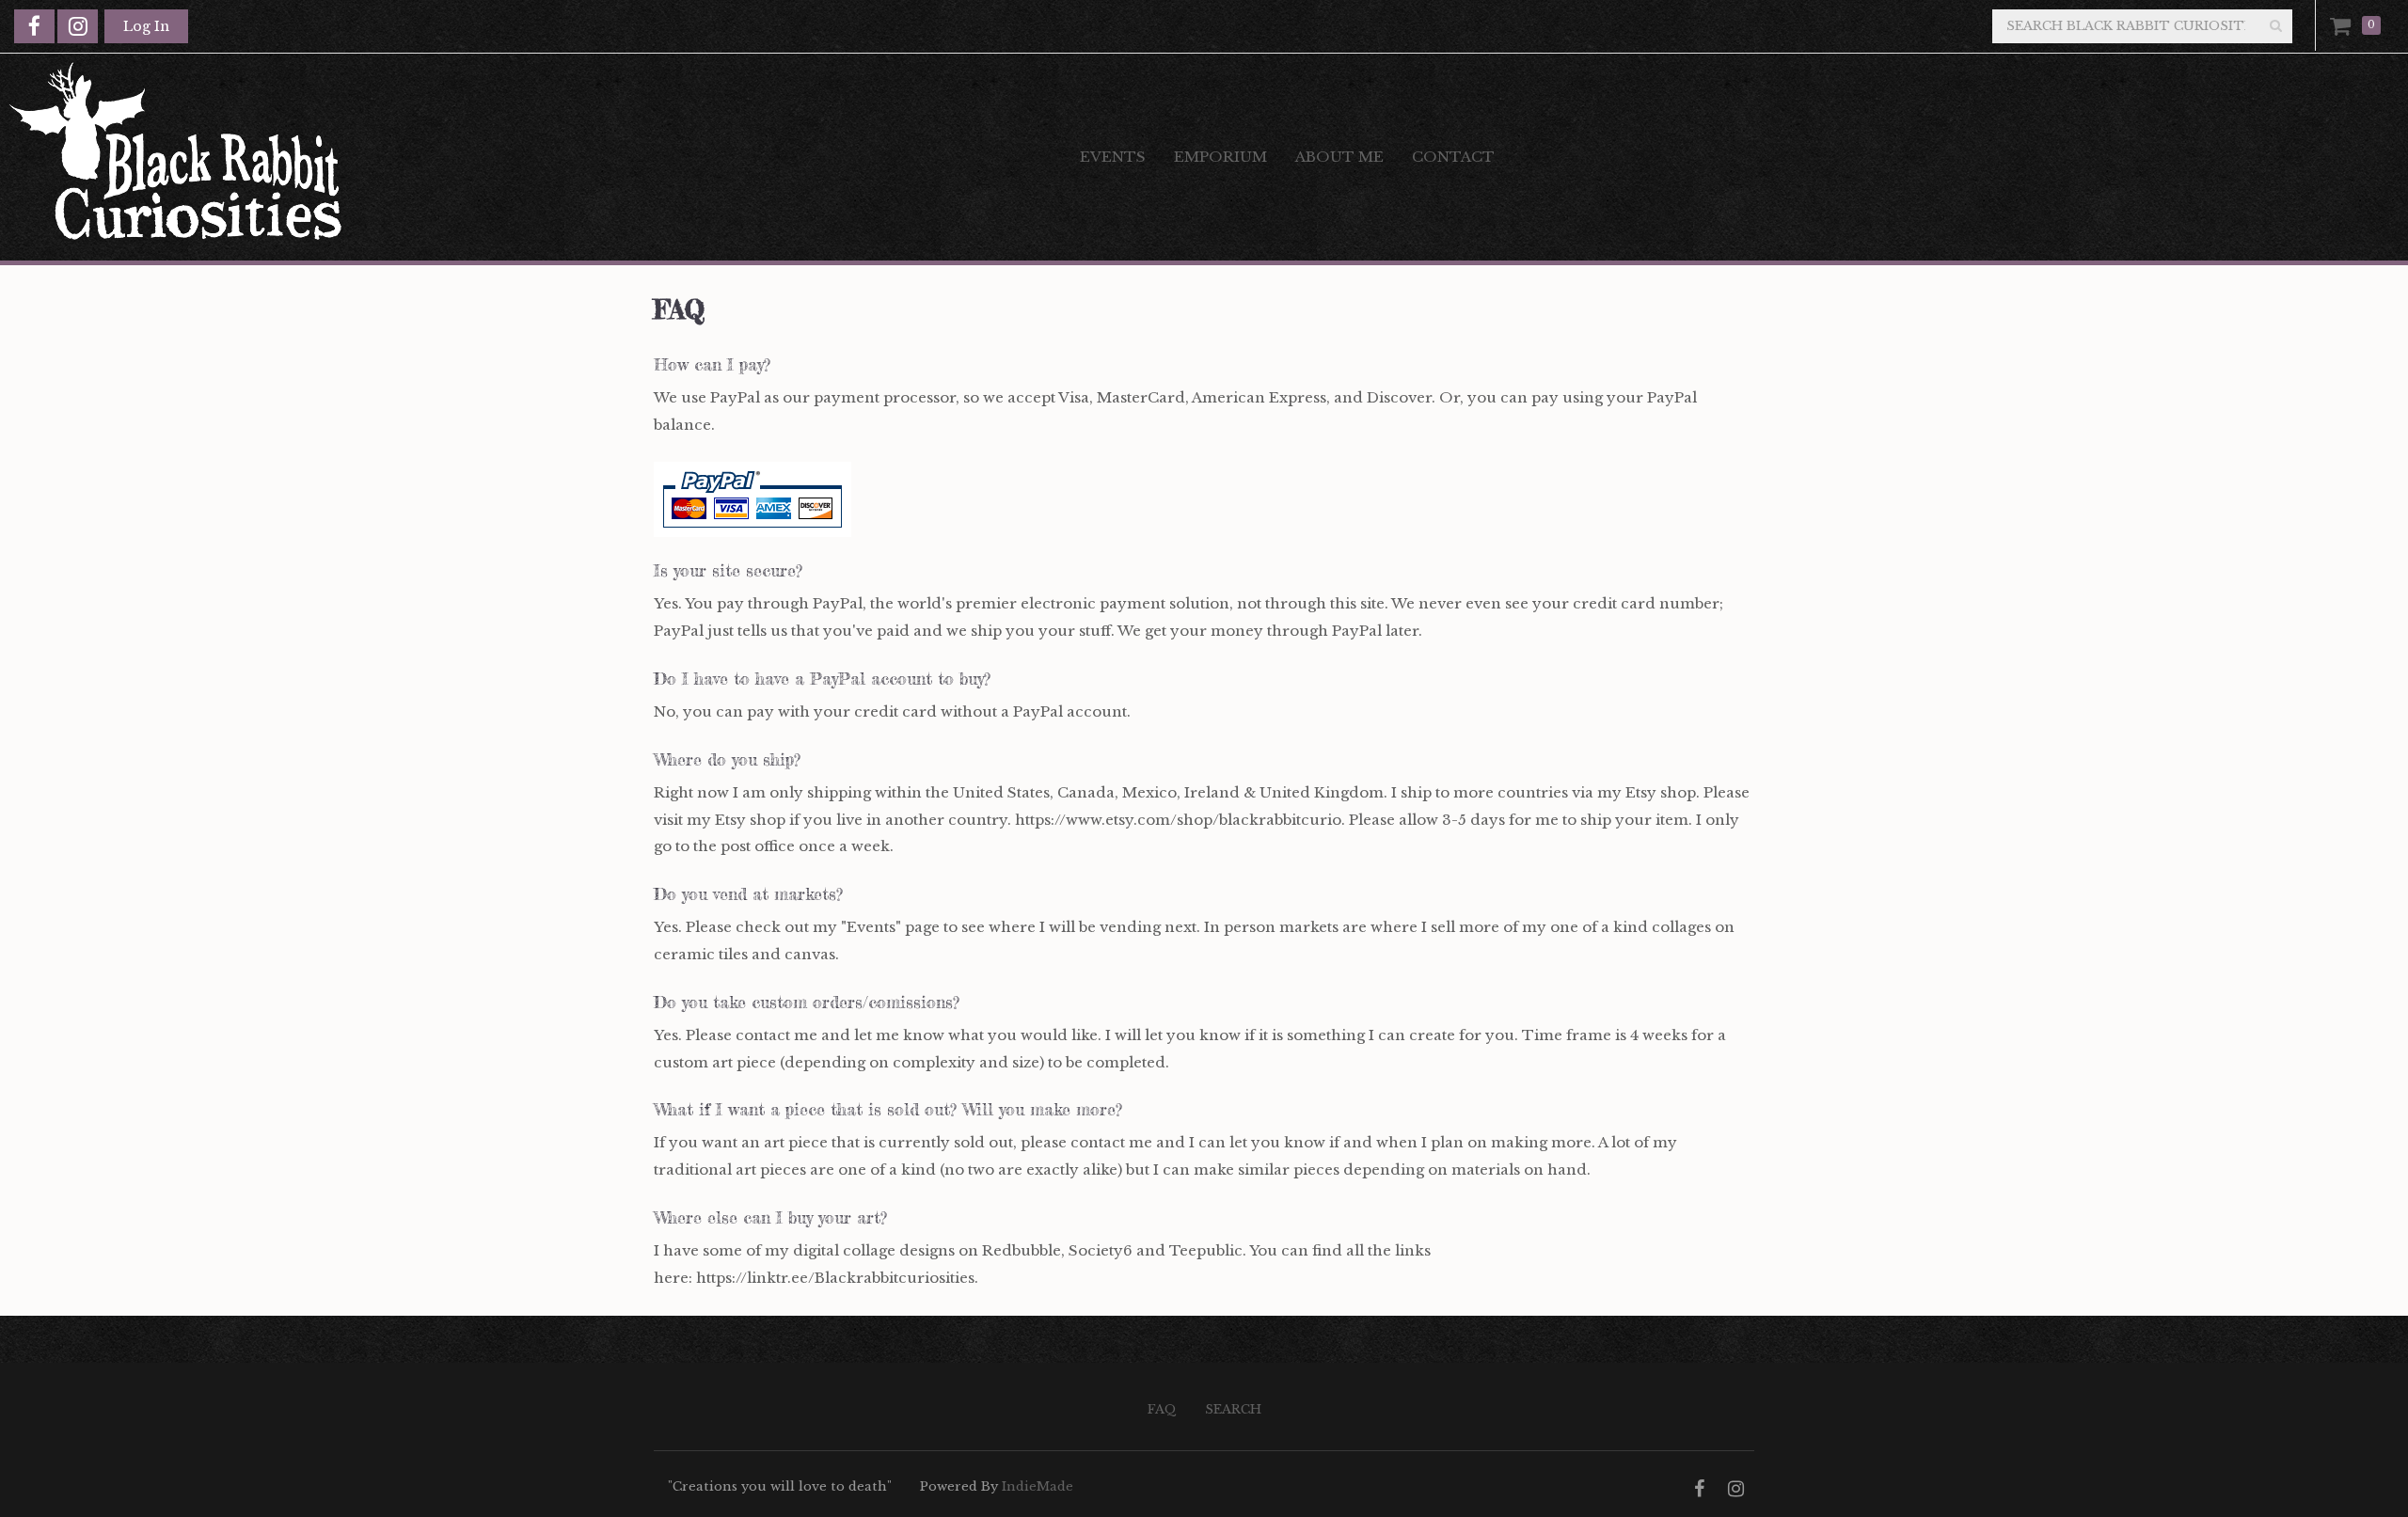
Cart (2344, 25)
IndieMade (1038, 1486)
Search (1233, 1409)
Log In (146, 26)
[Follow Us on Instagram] (78, 26)
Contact (1453, 157)
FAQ (1162, 1409)
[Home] (526, 157)
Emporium (1220, 157)
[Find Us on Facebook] (34, 26)
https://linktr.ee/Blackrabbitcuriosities (835, 1278)
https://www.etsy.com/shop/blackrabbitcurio (1178, 820)
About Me (1339, 157)
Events (1113, 157)
